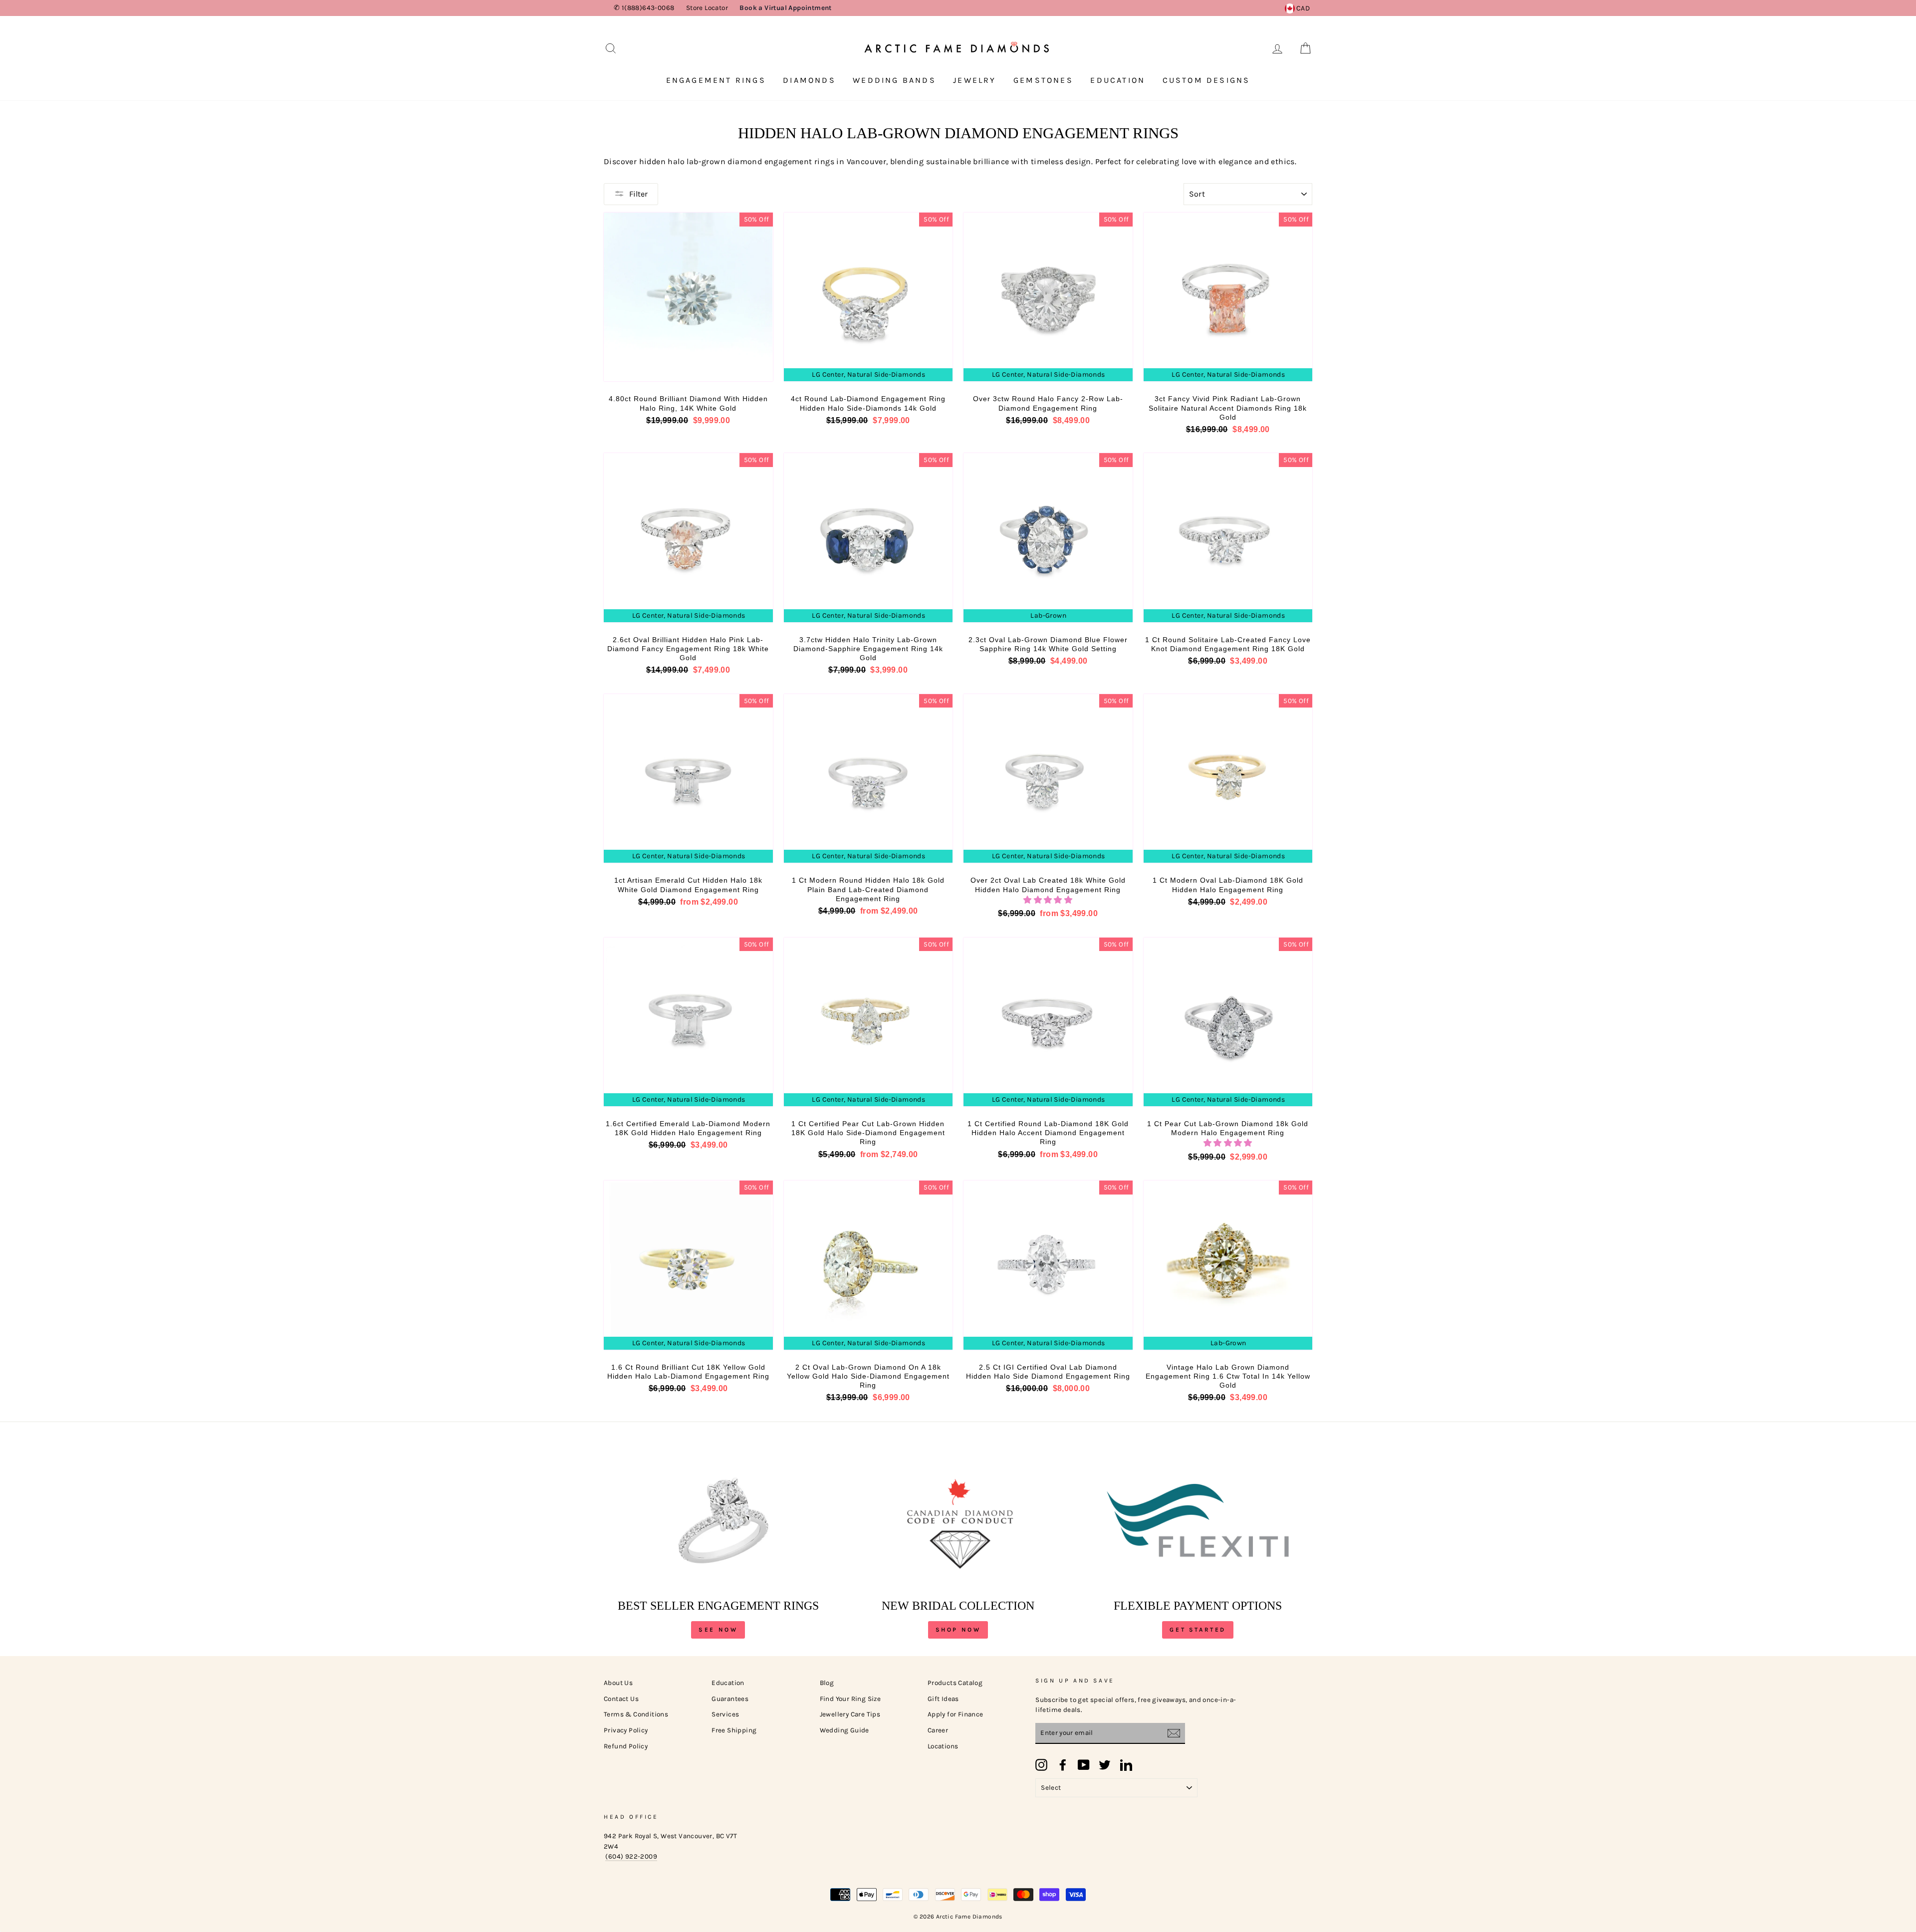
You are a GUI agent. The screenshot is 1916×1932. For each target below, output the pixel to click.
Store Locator (707, 8)
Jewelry (974, 80)
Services (725, 1714)
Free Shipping (734, 1730)
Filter (638, 194)
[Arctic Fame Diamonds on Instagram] (1041, 1765)
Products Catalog (955, 1683)
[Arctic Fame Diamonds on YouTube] (1084, 1765)
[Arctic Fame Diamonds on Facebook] (1063, 1765)
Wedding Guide (844, 1730)
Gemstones (1043, 80)
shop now (958, 1630)
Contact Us (621, 1699)
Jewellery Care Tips (850, 1714)
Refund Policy (626, 1746)
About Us (618, 1683)
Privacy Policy (626, 1730)
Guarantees (730, 1699)
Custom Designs (1206, 80)
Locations (943, 1746)
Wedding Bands (894, 80)
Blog (827, 1683)
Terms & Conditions (636, 1714)
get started (1198, 1630)
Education (1118, 80)
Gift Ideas (943, 1699)
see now (718, 1630)
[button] (1048, 900)
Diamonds (809, 80)
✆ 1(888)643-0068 (644, 8)
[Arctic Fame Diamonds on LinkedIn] (1126, 1765)
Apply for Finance (956, 1714)
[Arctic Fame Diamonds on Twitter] (1105, 1765)
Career (938, 1730)
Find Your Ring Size (850, 1699)
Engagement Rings (716, 80)
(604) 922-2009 (631, 1856)
